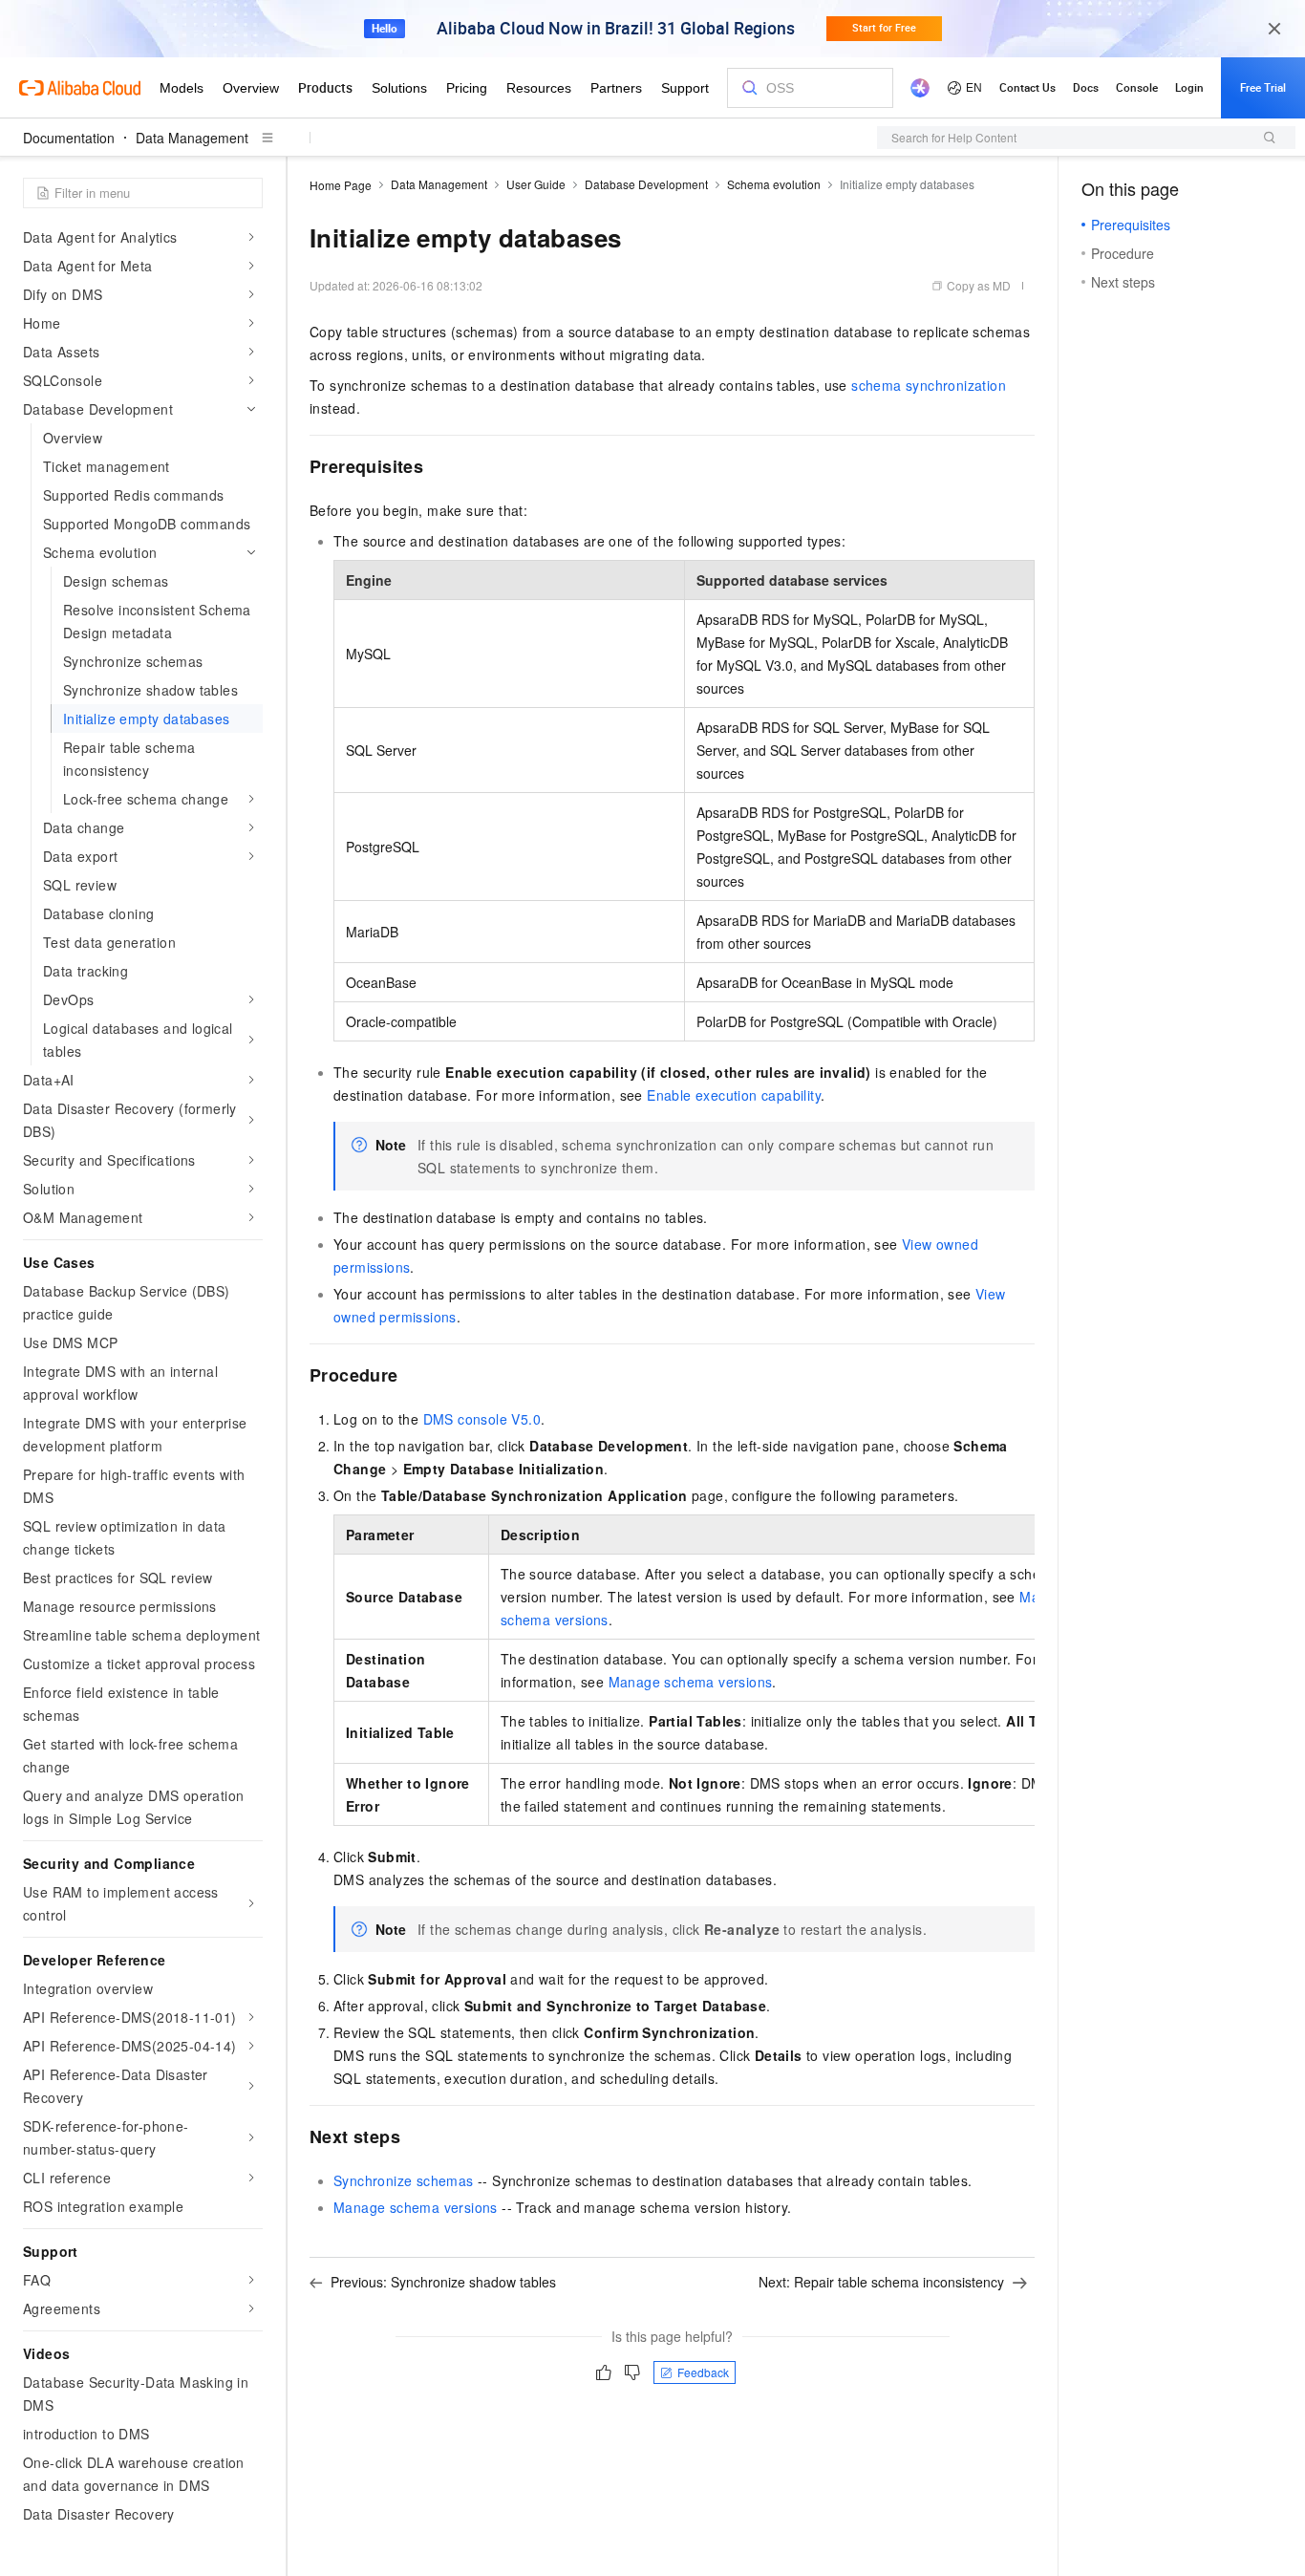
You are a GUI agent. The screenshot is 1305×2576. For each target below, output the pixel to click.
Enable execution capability (734, 1095)
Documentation (69, 138)
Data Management (192, 138)
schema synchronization (929, 385)
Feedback (703, 2372)
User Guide (536, 184)
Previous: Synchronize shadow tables (443, 2282)
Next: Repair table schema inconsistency (881, 2282)
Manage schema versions (691, 1682)
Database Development (646, 184)
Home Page (341, 185)
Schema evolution (774, 184)
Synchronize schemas (404, 2180)
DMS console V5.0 (482, 1419)
